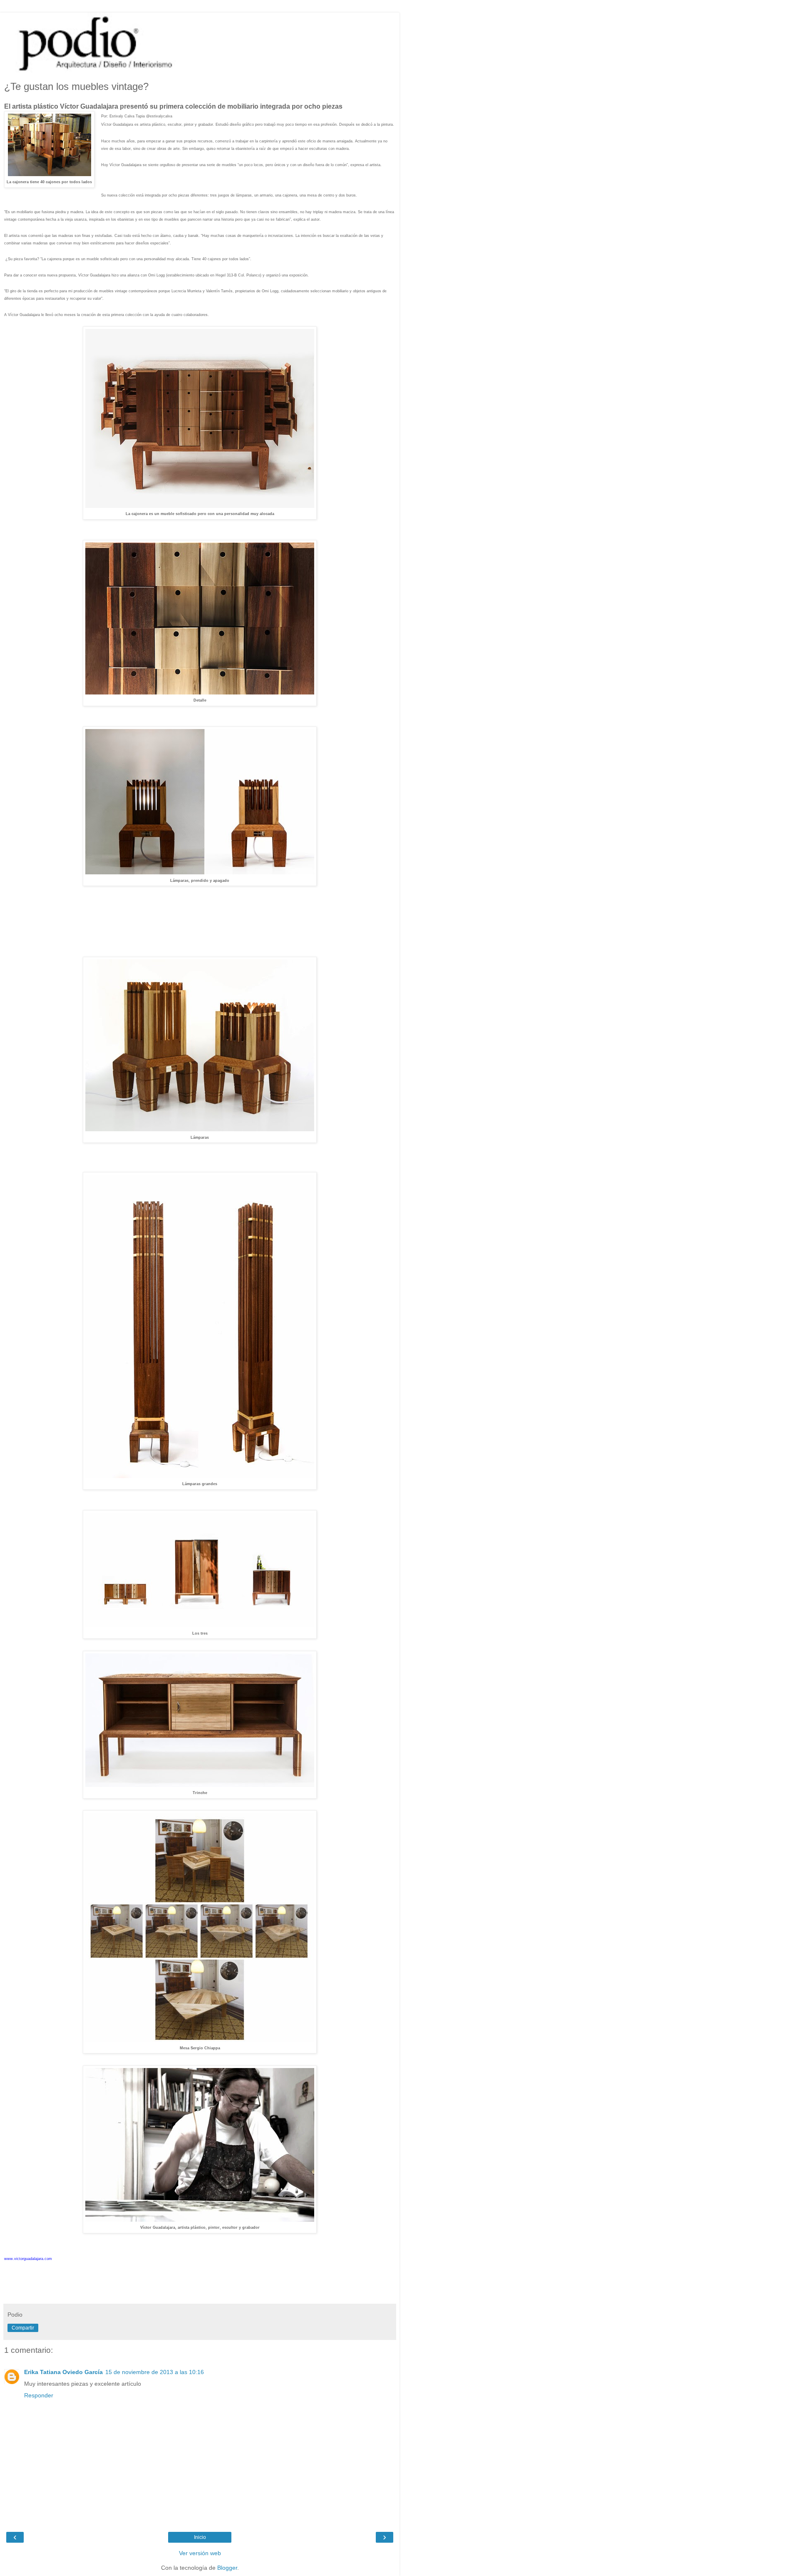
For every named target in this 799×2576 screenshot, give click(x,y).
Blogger (227, 2568)
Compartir (23, 2328)
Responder (39, 2395)
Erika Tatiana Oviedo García (63, 2372)
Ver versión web (200, 2553)
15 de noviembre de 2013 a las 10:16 (155, 2372)
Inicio (200, 2537)
